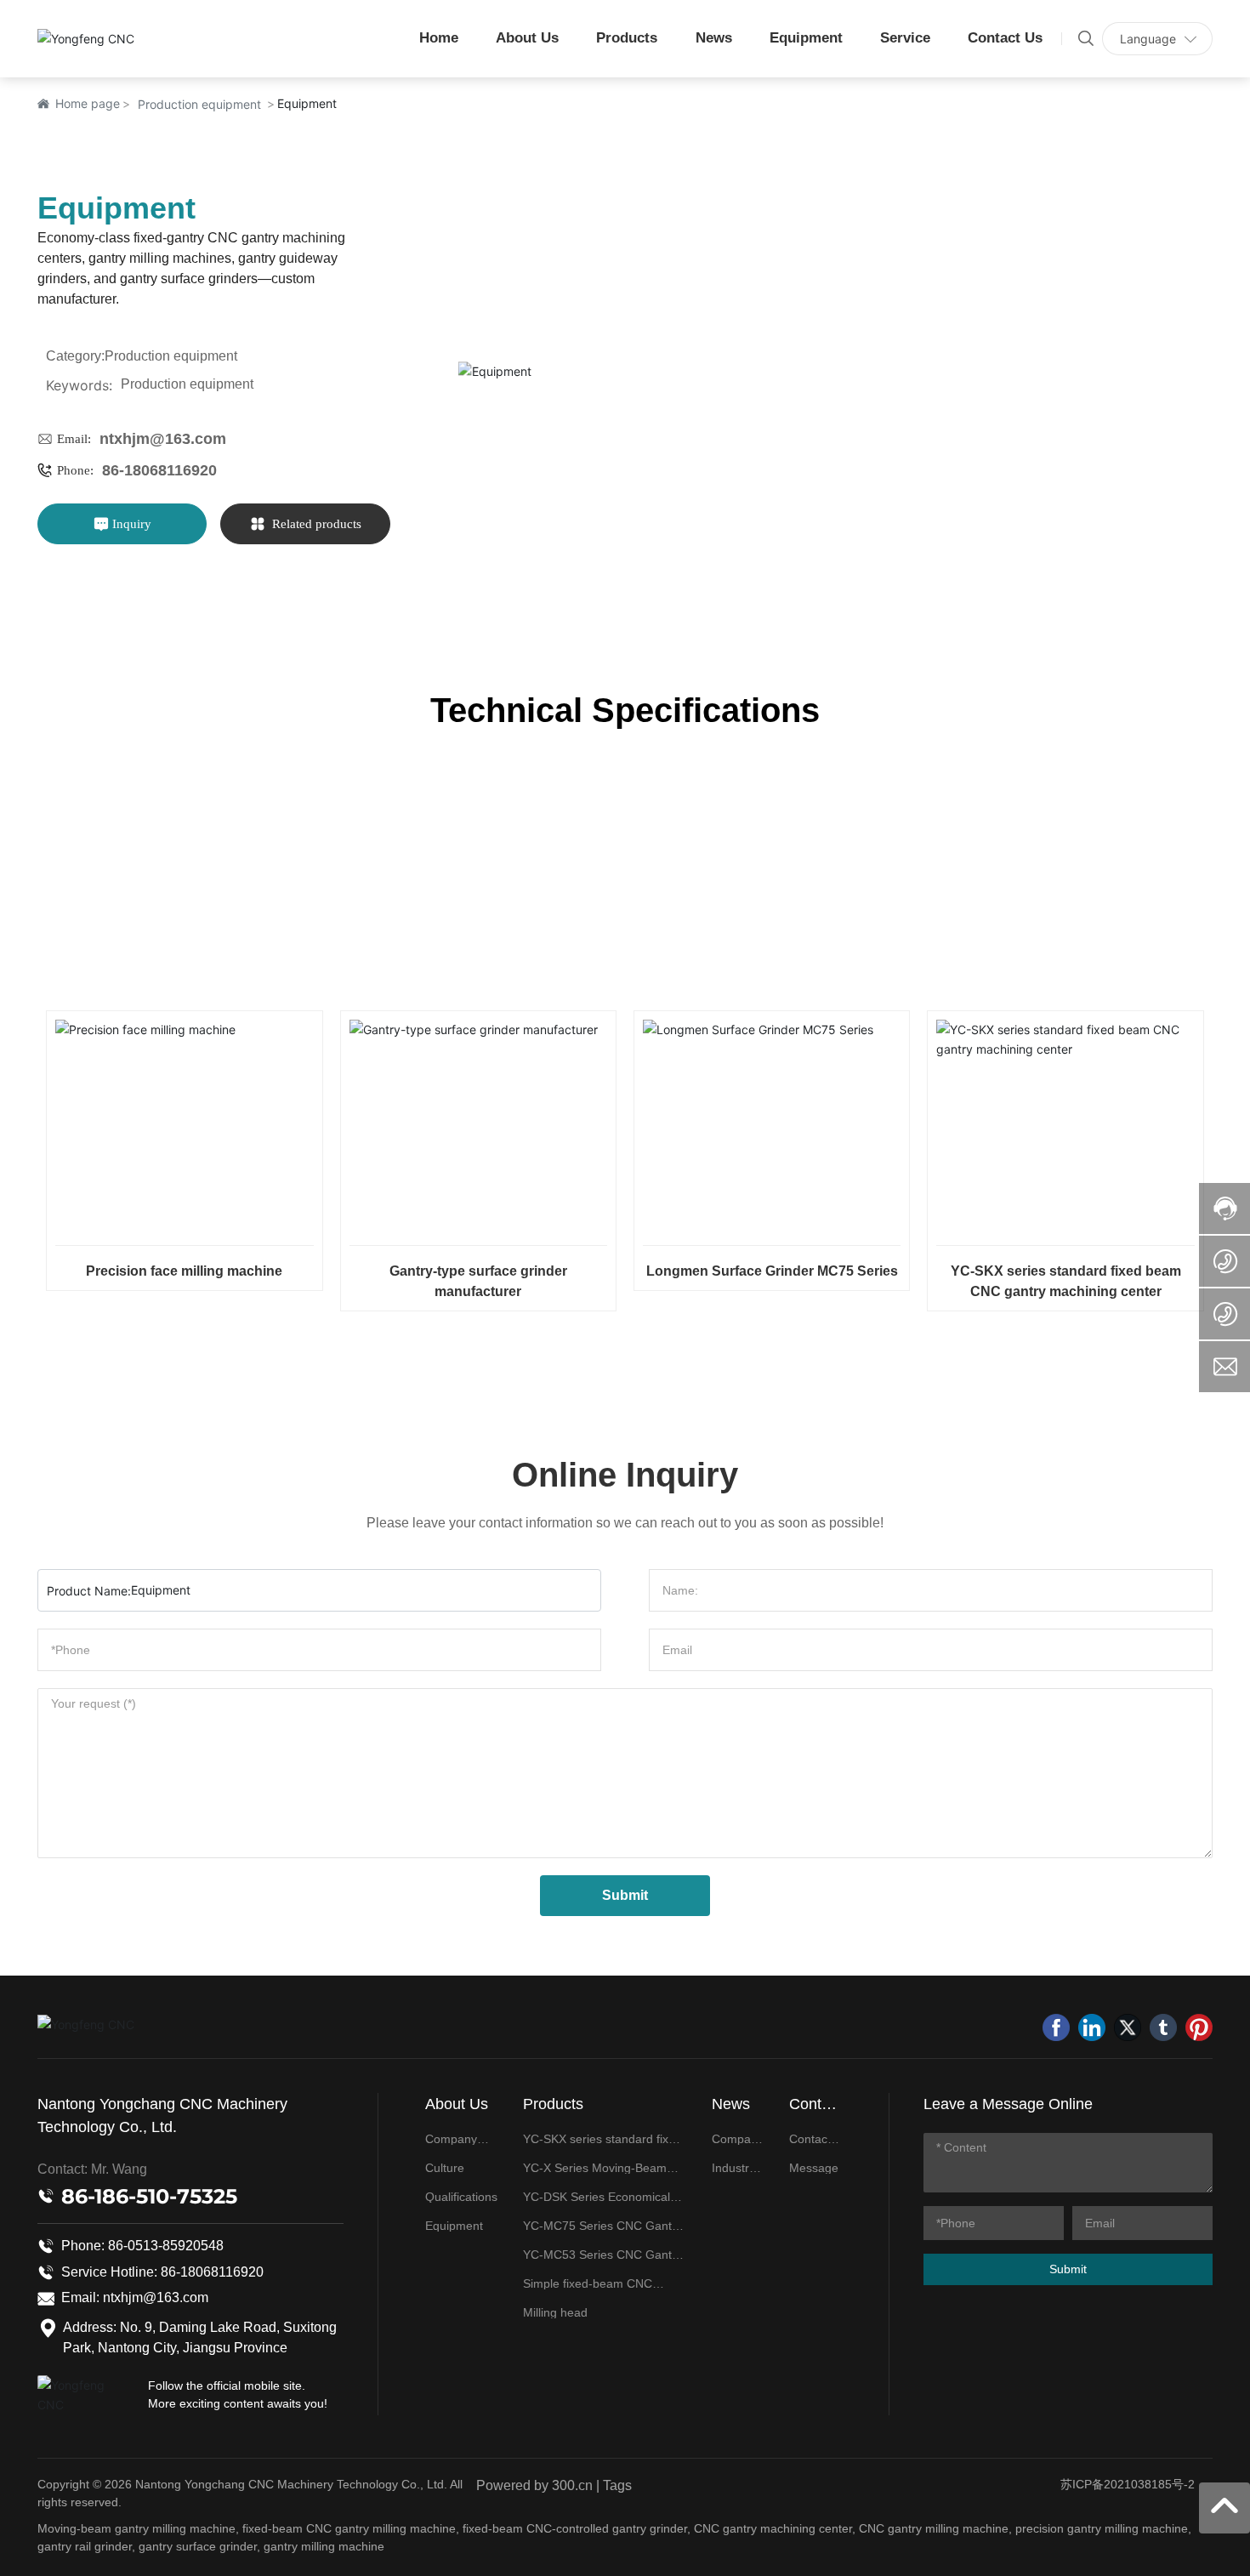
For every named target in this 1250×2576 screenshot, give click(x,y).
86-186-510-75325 (149, 2196)
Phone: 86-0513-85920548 (142, 2246)
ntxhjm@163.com (163, 439)
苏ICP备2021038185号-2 (1128, 2484)
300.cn (572, 2485)
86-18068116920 (159, 470)
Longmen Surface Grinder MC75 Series (772, 1271)
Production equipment (199, 104)
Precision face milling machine (184, 1271)
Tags (617, 2485)
